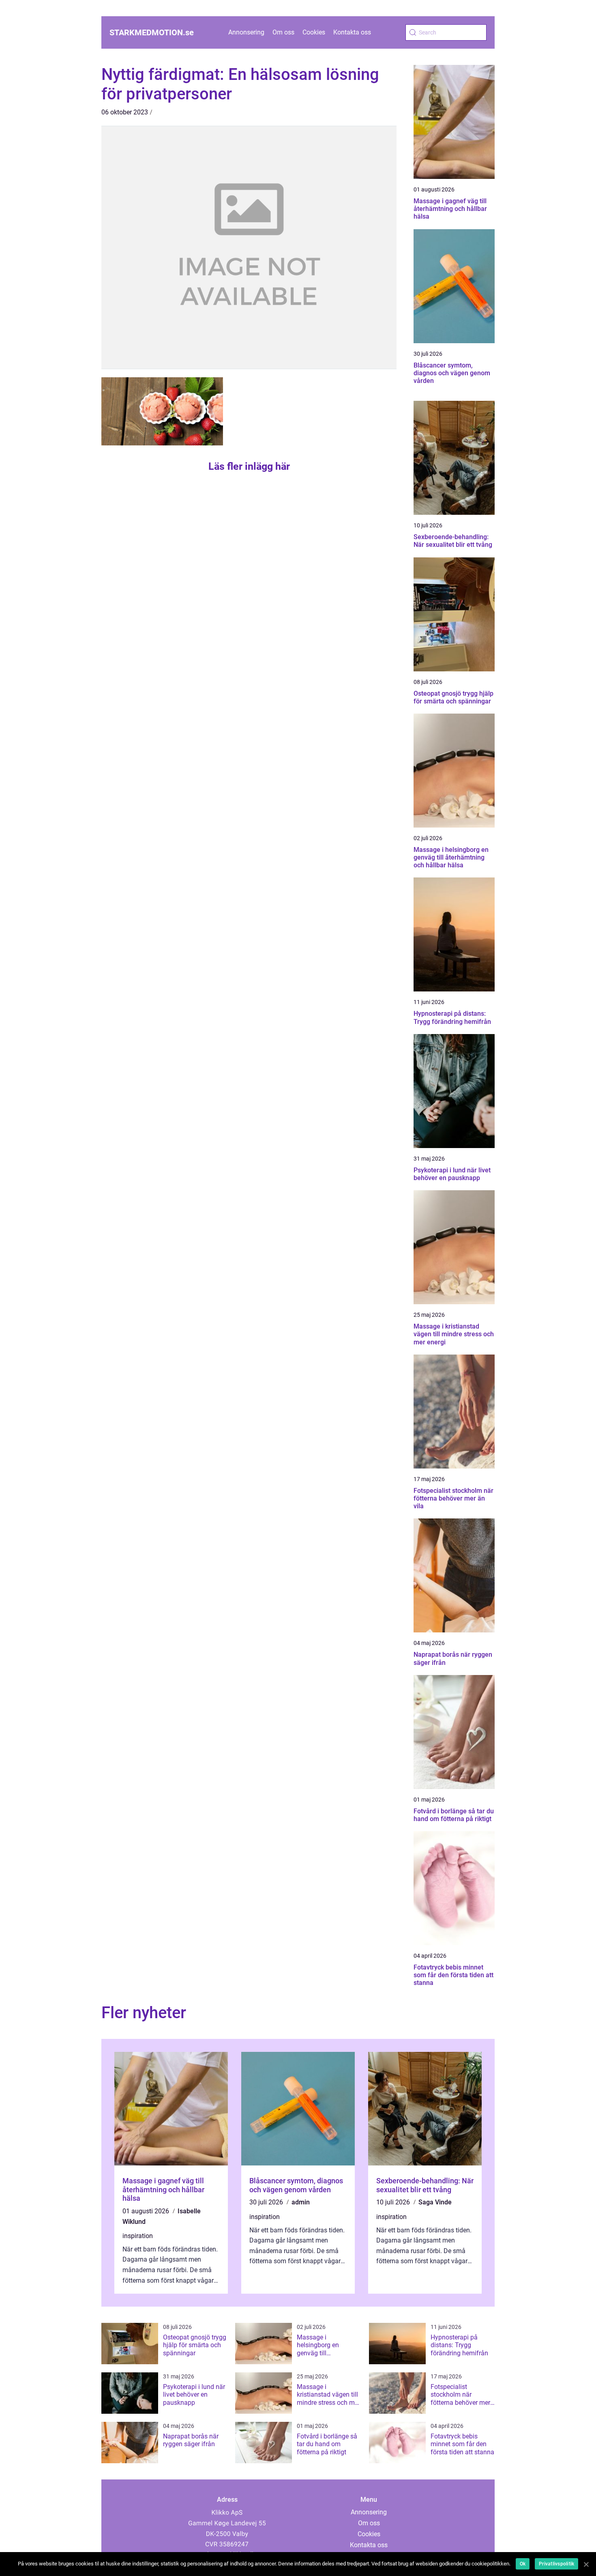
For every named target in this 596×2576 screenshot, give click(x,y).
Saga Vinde (435, 2202)
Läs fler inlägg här (249, 466)
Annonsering (246, 32)
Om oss (283, 32)
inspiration (138, 2236)
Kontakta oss (352, 32)
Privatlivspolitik (556, 2564)
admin (301, 2202)
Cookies (314, 32)
